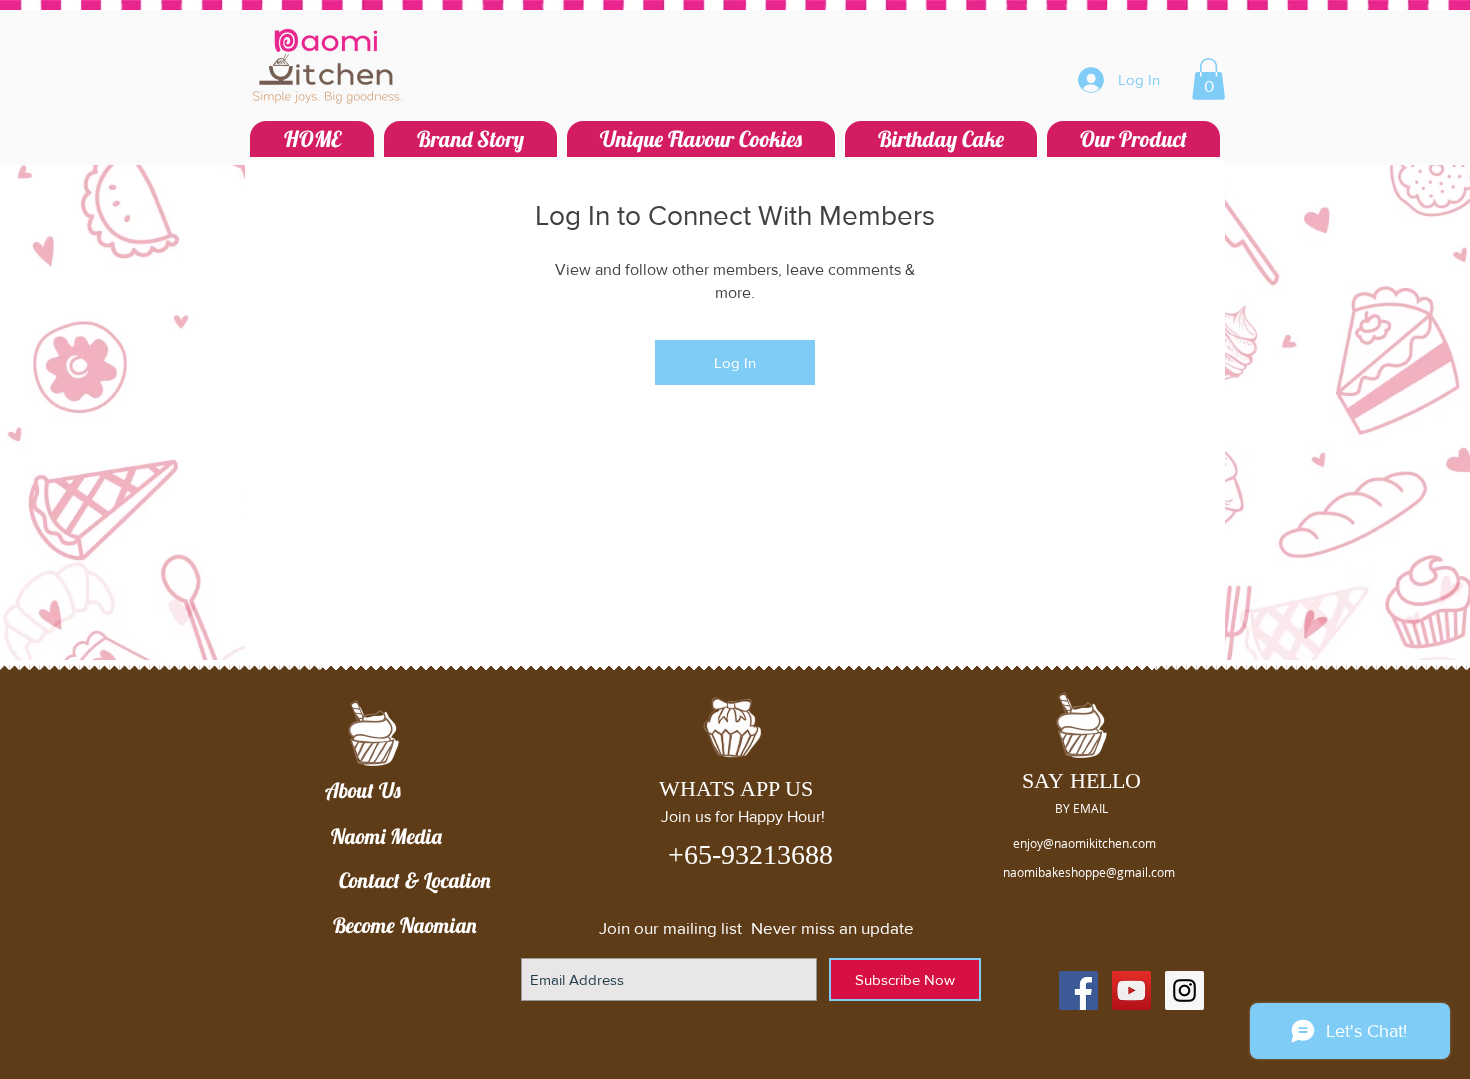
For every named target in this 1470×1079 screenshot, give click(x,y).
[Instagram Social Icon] (1184, 990)
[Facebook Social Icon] (1078, 990)
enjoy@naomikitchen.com (1084, 843)
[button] (1208, 79)
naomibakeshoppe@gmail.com (1089, 872)
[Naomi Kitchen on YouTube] (1131, 990)
